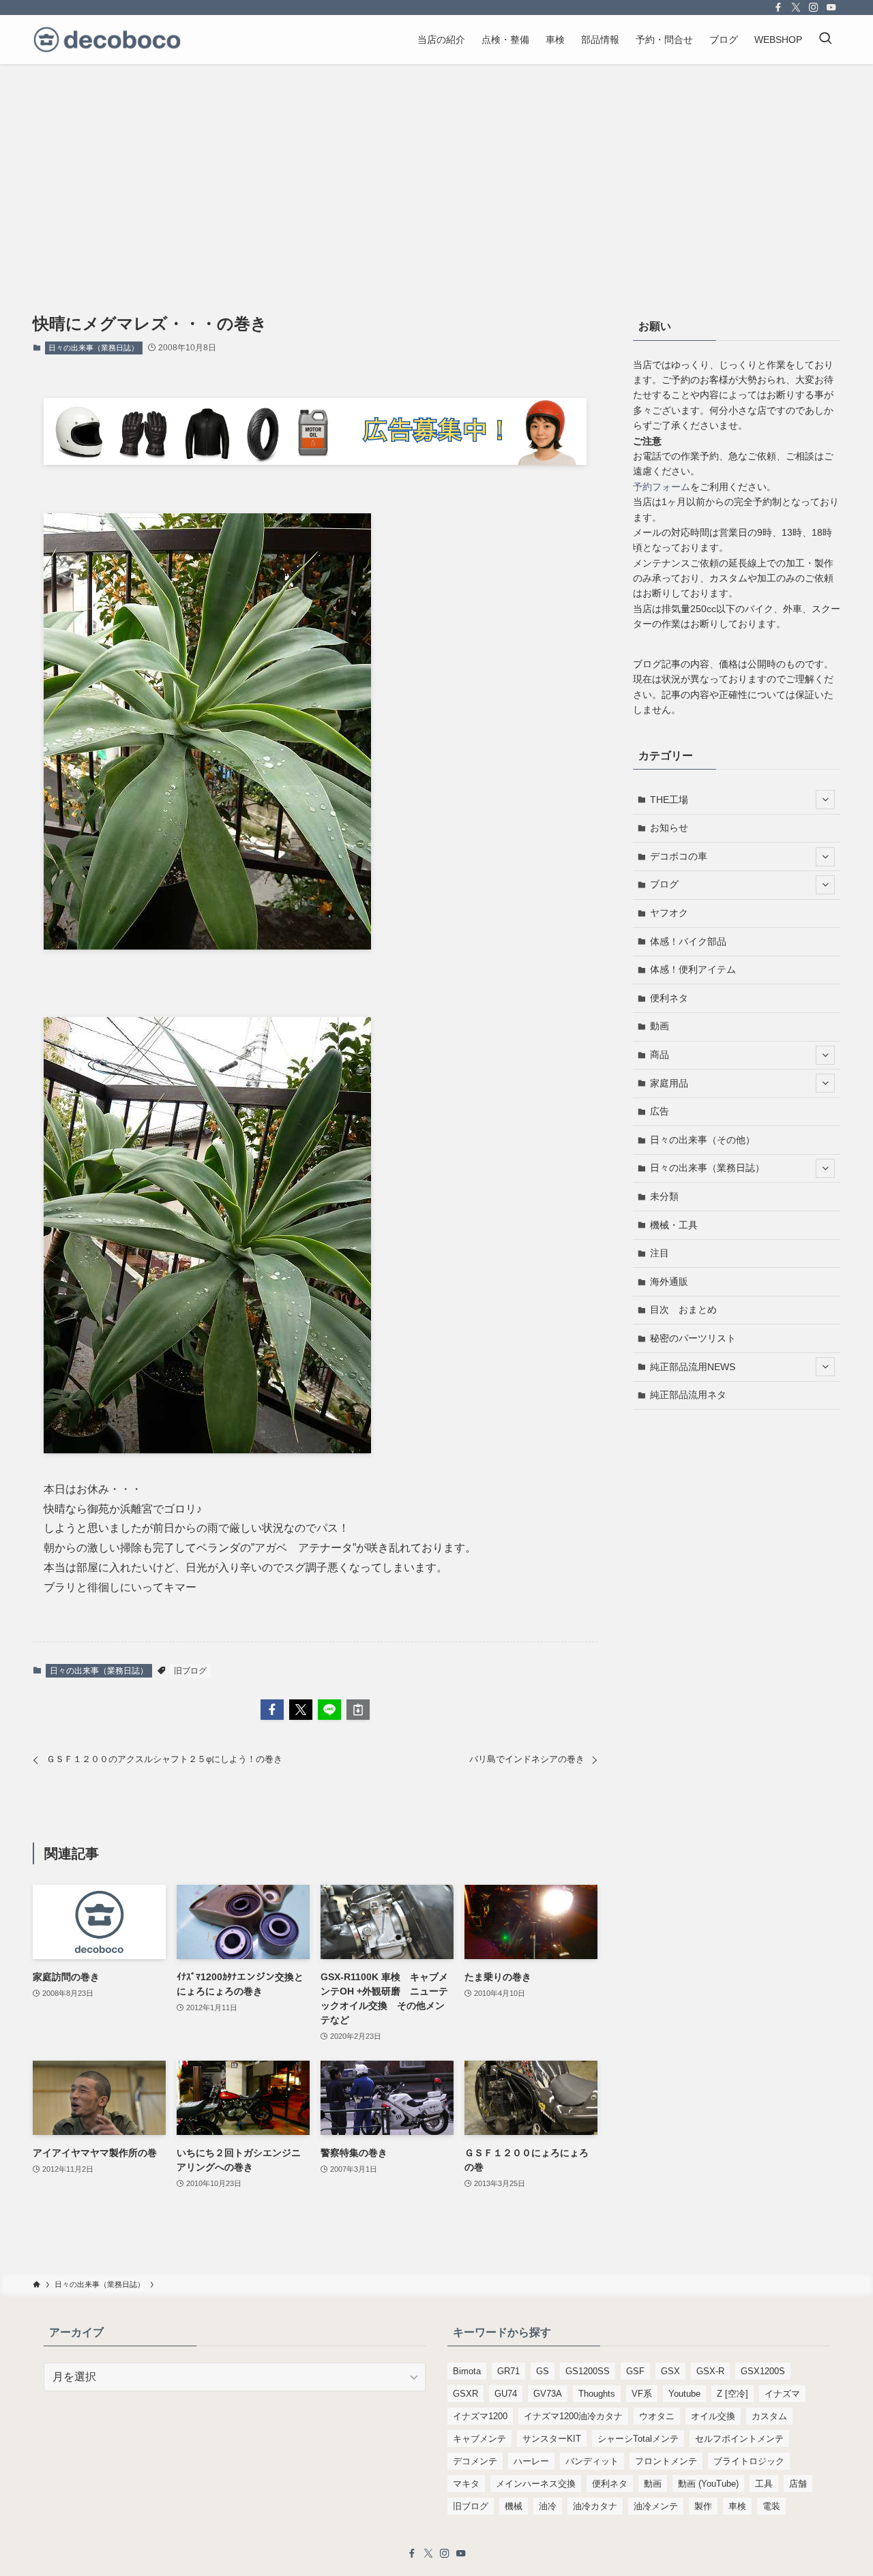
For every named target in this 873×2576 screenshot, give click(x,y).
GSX (670, 2371)
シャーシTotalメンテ (638, 2439)
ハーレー (531, 2461)
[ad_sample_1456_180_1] (315, 461)
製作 (703, 2506)
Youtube (684, 2394)
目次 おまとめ (683, 1309)
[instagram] (814, 7)
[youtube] (831, 7)
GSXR (465, 2394)
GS (543, 2371)
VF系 (642, 2394)
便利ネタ (669, 998)
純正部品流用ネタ (688, 1395)
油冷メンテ (656, 2506)
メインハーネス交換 (536, 2484)
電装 (771, 2506)
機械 (514, 2506)
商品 (660, 1055)
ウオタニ (657, 2416)
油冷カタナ (595, 2506)
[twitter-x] (796, 7)
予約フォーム (662, 487)
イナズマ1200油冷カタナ (573, 2416)
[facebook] (778, 7)
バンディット (592, 2461)
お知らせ (669, 828)
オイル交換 (713, 2416)
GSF (635, 2371)
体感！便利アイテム (693, 969)
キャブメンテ (479, 2439)
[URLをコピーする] (358, 1710)
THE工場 (669, 800)
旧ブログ (190, 1671)
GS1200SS (588, 2371)
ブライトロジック (749, 2461)
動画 (660, 1026)
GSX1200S (763, 2371)
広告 (660, 1111)
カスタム (769, 2416)
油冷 (548, 2506)
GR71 (508, 2371)
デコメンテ (475, 2461)
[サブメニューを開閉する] (825, 800)
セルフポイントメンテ (739, 2439)
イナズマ (782, 2394)
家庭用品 (669, 1083)
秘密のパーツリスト (693, 1338)
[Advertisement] (436, 166)
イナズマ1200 (480, 2416)
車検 (737, 2506)
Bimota (467, 2371)
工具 (764, 2484)
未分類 (664, 1196)
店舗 (798, 2484)
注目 (660, 1253)
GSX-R (710, 2371)
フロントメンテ (666, 2461)
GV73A (548, 2394)
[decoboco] (107, 40)
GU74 (506, 2394)
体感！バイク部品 (688, 941)
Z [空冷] (733, 2394)
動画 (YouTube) (708, 2484)
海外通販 (669, 1282)
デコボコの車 (679, 856)
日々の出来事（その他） (702, 1140)
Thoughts (597, 2394)
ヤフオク (669, 913)
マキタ (466, 2484)
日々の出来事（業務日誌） (93, 348)
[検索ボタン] (825, 40)
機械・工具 (674, 1225)
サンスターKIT (552, 2439)
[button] (272, 1710)
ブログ (664, 884)
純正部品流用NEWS (693, 1367)
